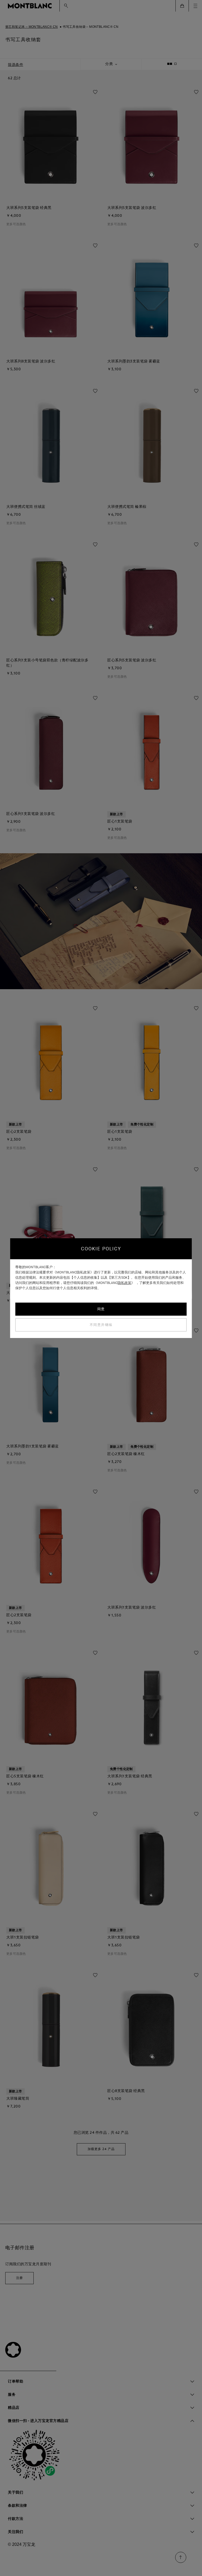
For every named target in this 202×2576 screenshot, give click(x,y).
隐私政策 (124, 1283)
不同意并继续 (101, 1325)
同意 (101, 1309)
